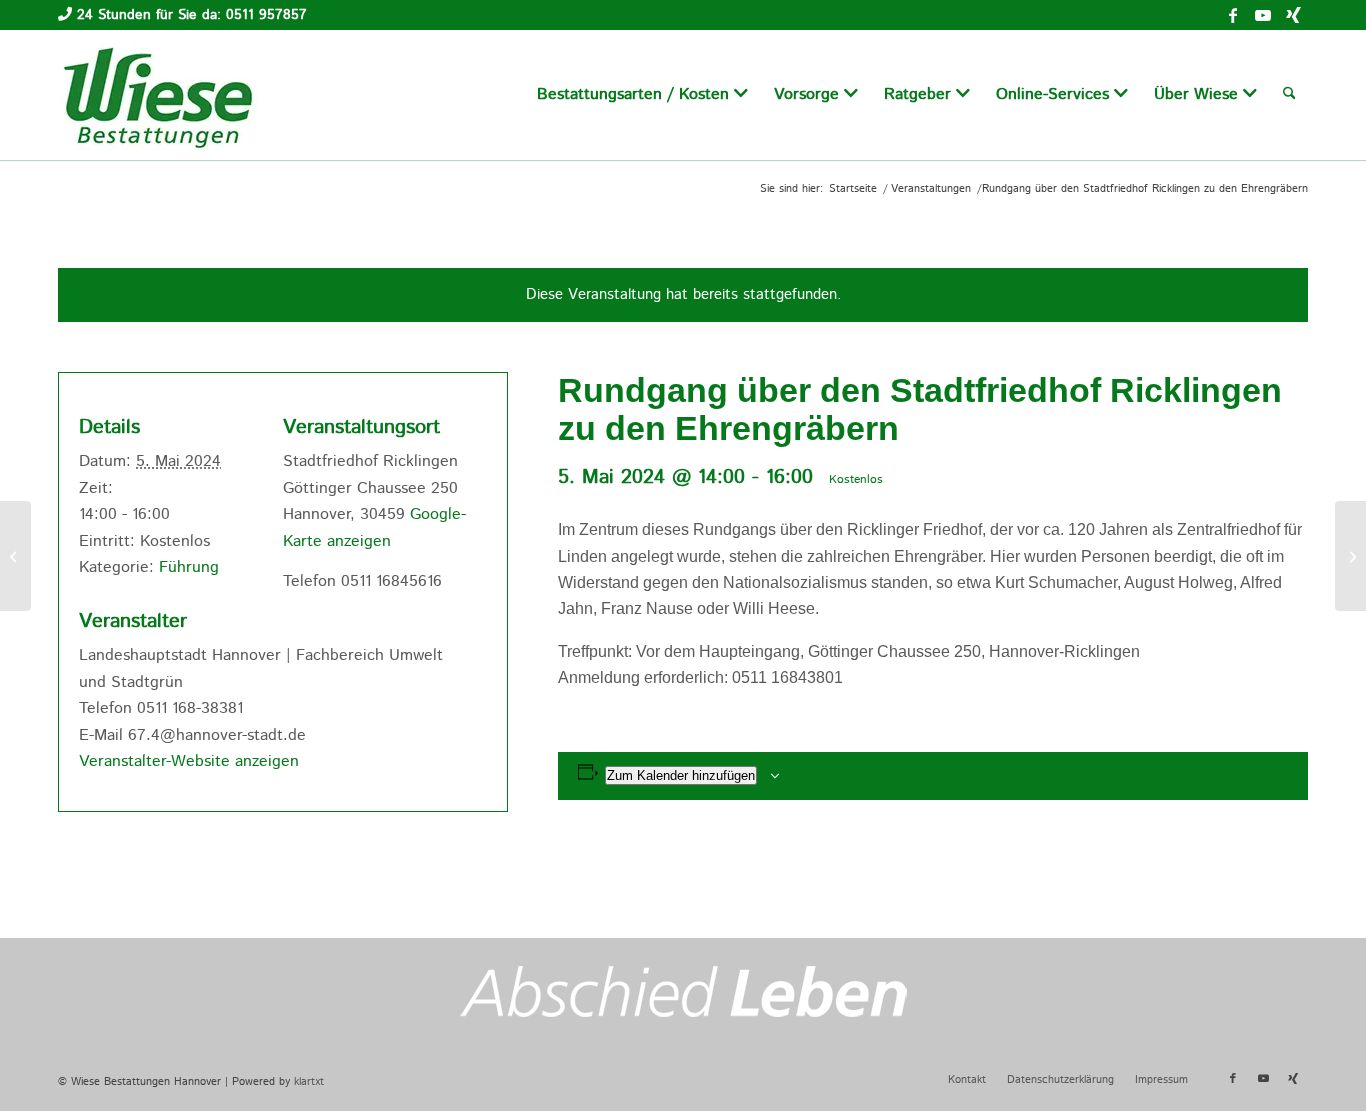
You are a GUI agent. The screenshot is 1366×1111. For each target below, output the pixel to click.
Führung (189, 567)
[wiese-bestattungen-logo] (158, 95)
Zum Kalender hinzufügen (681, 775)
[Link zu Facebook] (1233, 15)
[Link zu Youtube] (1263, 15)
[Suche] (1289, 95)
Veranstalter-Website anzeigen (189, 761)
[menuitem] (642, 95)
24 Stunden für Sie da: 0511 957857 (192, 15)
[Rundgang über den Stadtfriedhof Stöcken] (15, 556)
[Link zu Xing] (1293, 15)
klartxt (309, 1082)
